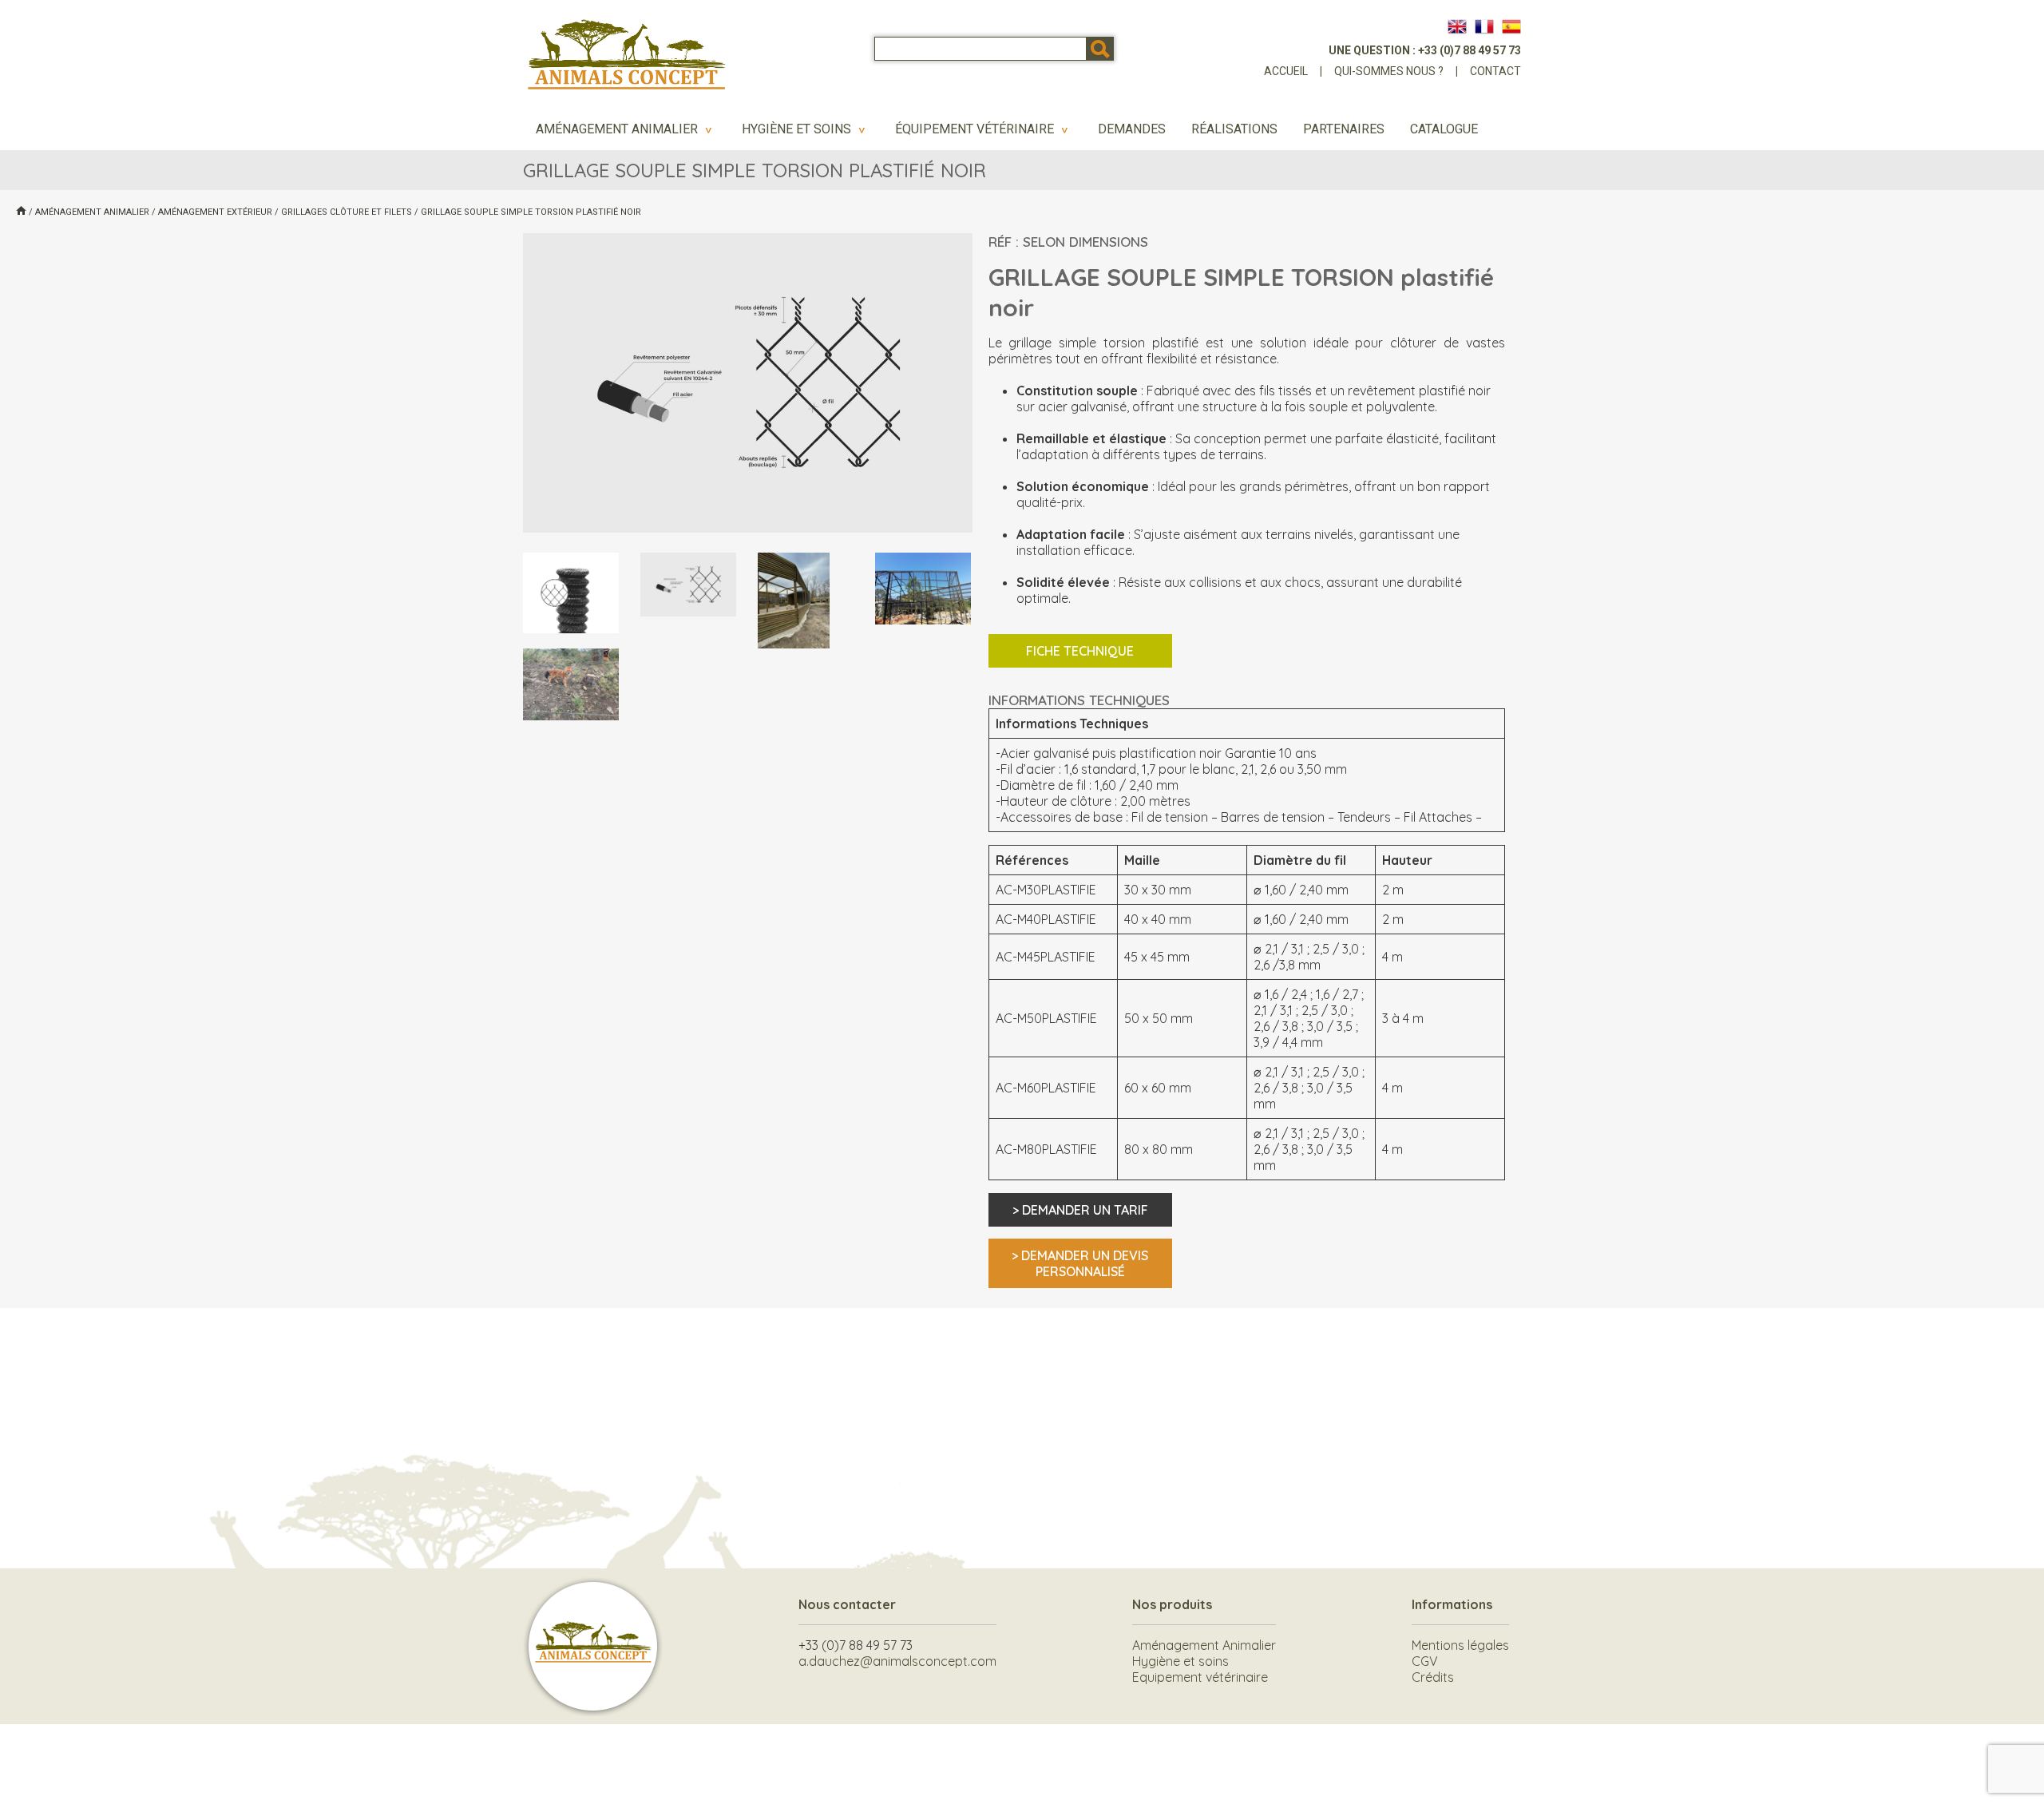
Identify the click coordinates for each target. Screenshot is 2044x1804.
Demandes (1132, 129)
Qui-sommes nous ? (1389, 71)
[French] (1484, 26)
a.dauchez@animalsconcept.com (897, 1661)
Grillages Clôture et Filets (347, 212)
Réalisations (1234, 129)
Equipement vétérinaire (1200, 1677)
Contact (1495, 71)
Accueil (1286, 71)
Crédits (1433, 1677)
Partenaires (1344, 129)
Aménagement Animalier (626, 129)
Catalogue (1444, 129)
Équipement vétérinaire (984, 129)
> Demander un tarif (1080, 1210)
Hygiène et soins (806, 129)
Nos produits (1172, 1604)
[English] (1457, 26)
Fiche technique (1080, 651)
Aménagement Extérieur (215, 212)
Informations (1452, 1604)
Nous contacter (847, 1604)
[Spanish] (1511, 26)
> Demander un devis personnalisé (1080, 1263)
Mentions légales (1460, 1645)
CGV (1425, 1661)
